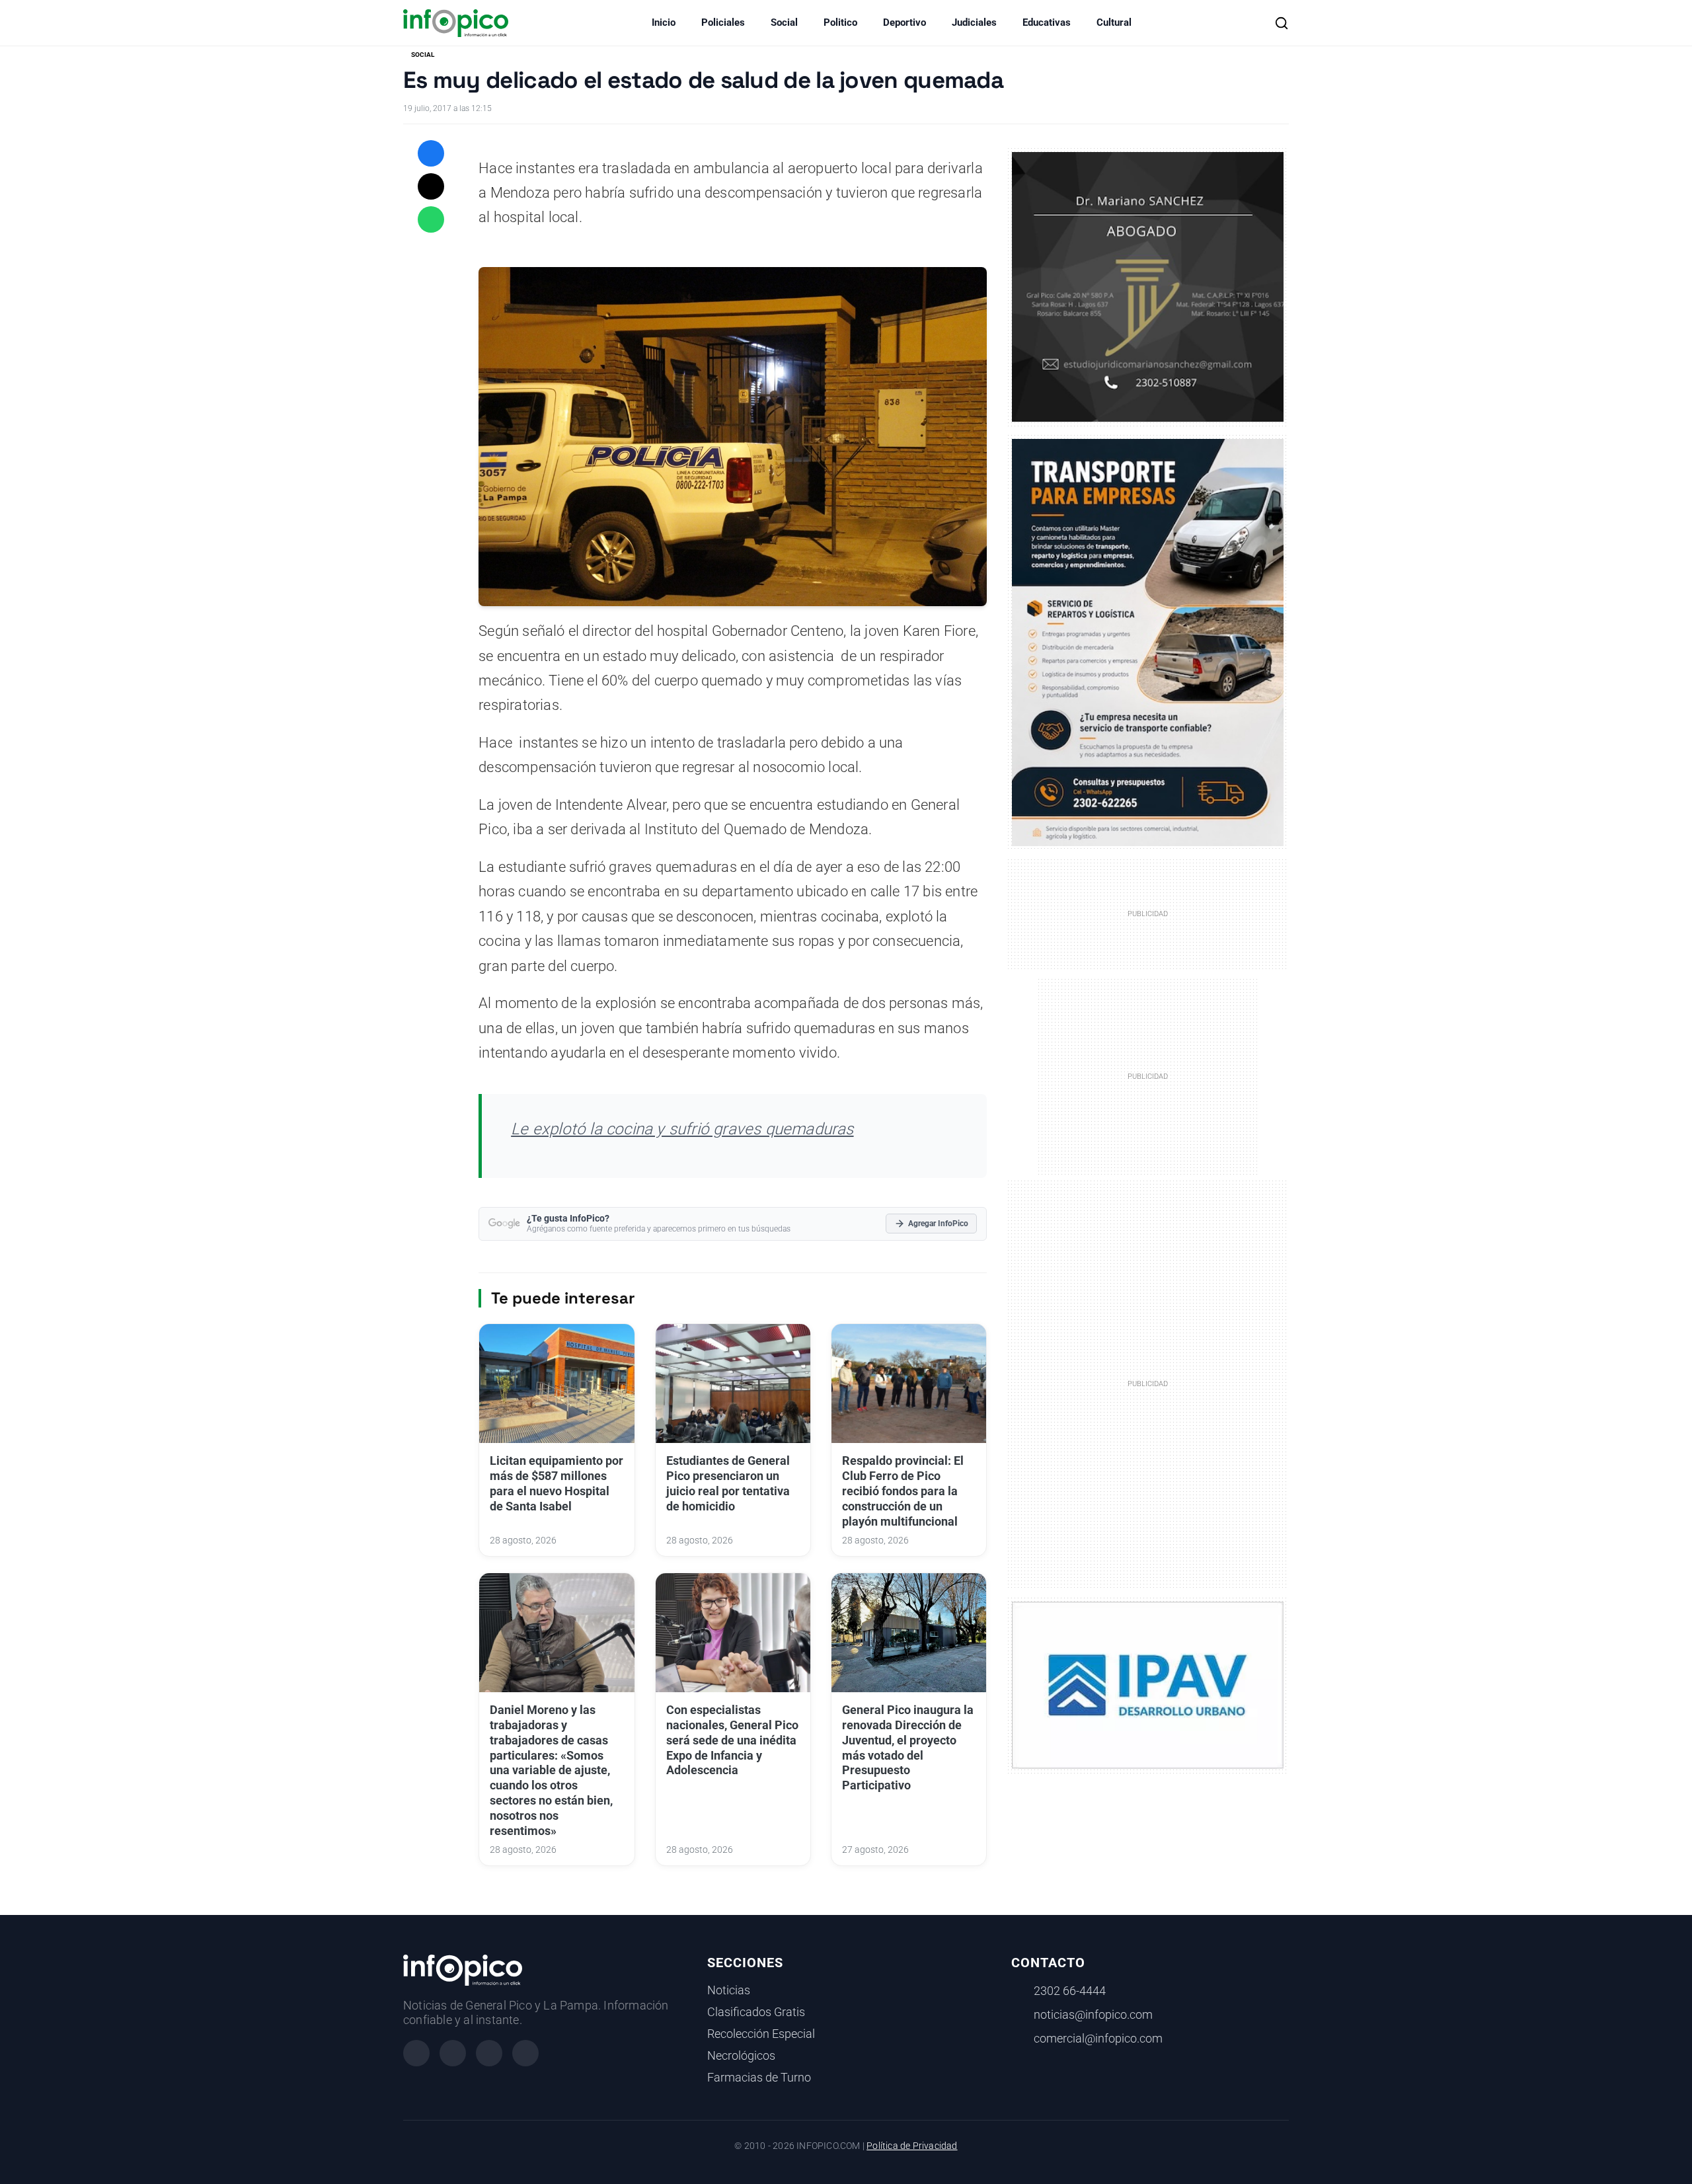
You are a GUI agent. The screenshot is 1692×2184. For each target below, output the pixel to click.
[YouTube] (525, 2053)
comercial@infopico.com (1098, 2039)
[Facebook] (416, 2053)
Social (784, 22)
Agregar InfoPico (938, 1224)
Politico (840, 22)
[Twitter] (489, 2053)
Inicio (664, 22)
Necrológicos (741, 2056)
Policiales (723, 22)
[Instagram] (453, 2053)
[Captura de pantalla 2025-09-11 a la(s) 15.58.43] (1148, 286)
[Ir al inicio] (456, 23)
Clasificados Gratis (756, 2012)
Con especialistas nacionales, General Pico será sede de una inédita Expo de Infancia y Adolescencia (732, 1740)
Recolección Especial (761, 2034)
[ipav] (1148, 1684)
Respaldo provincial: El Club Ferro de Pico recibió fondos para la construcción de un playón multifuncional (903, 1491)
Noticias (729, 1990)
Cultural (1114, 22)
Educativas (1047, 22)
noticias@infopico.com (1093, 2015)
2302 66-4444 (1070, 1991)
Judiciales (974, 22)
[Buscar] (1282, 23)
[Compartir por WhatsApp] (431, 219)
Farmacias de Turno (759, 2078)
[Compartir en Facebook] (431, 153)
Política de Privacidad (912, 2146)
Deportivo (904, 22)
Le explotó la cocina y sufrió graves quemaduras (682, 1129)
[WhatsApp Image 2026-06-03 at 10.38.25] (1148, 643)
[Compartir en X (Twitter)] (431, 186)
